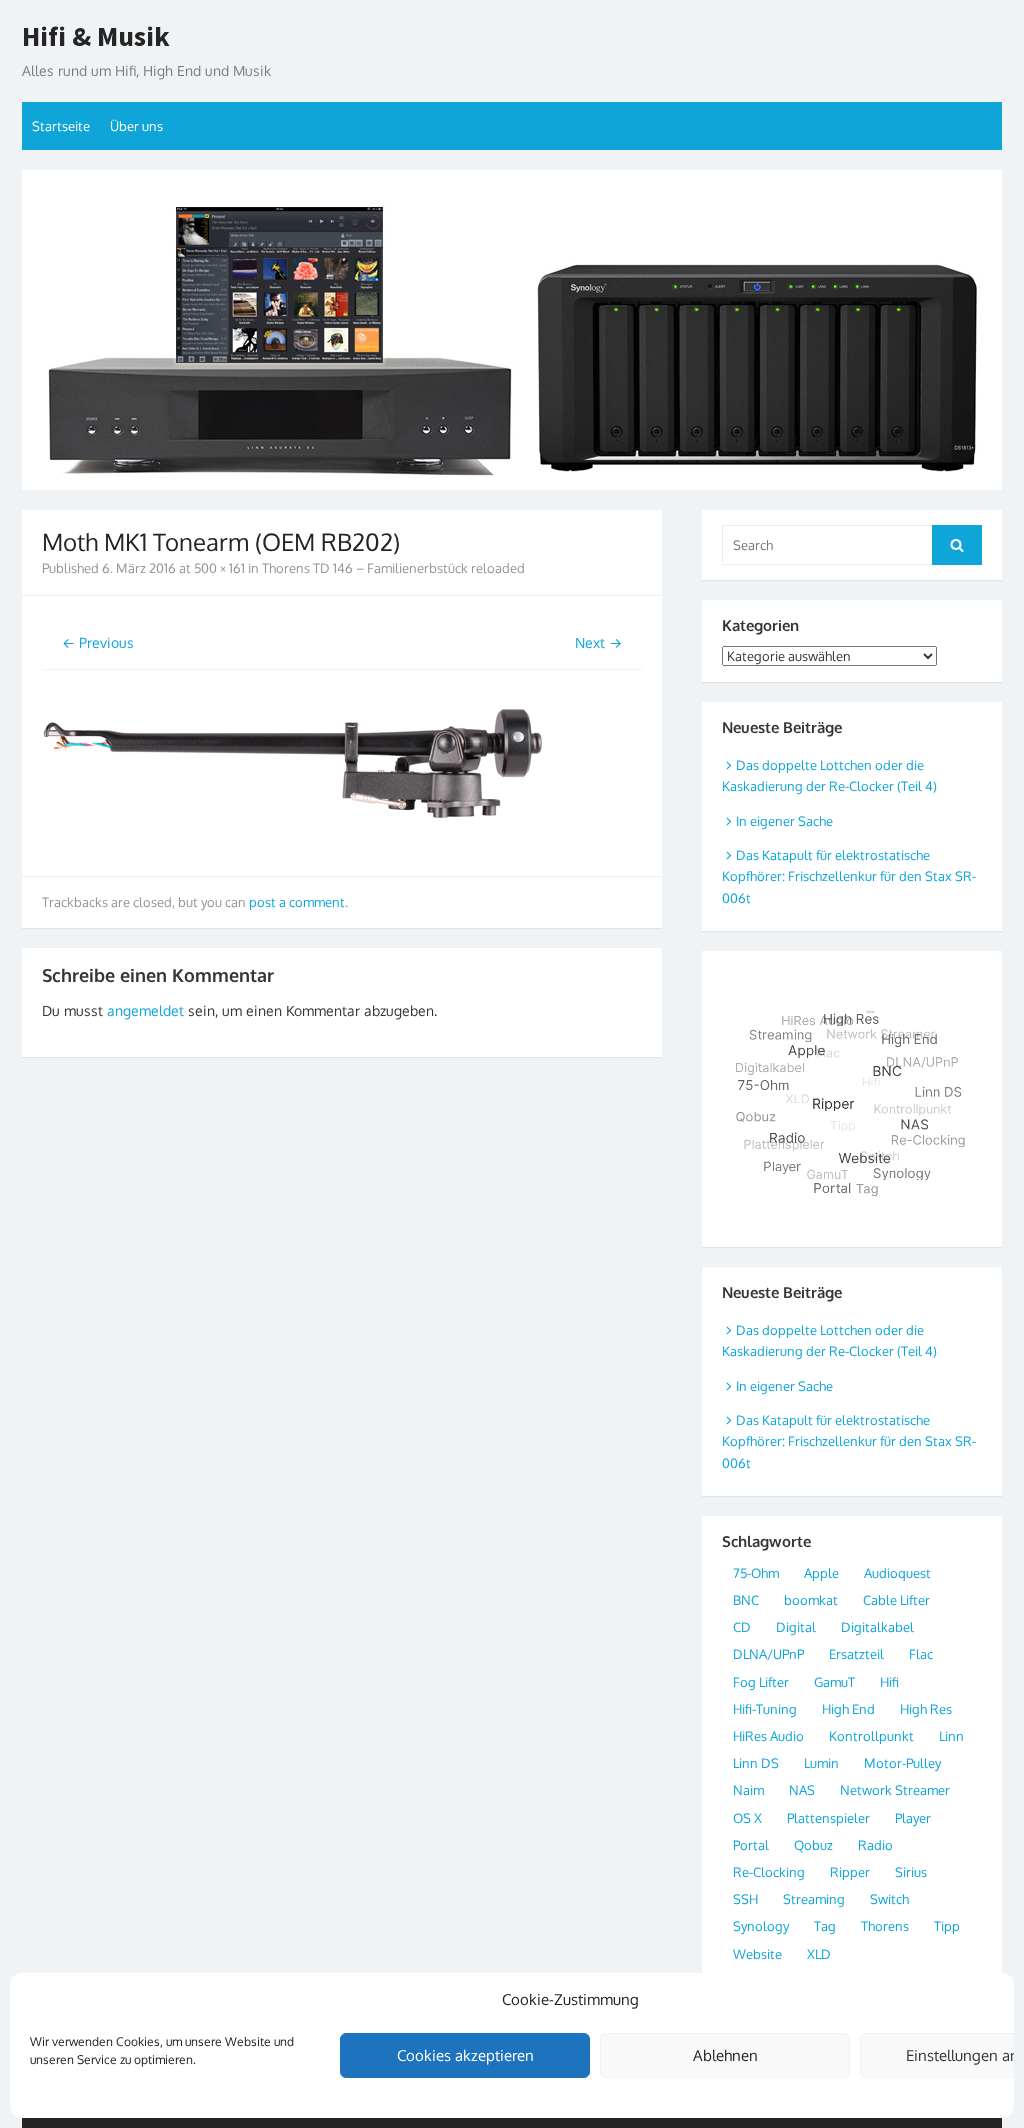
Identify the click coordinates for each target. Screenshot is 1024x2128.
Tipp (947, 1926)
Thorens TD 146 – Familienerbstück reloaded (393, 568)
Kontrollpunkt (871, 1736)
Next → (598, 642)
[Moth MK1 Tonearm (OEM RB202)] (292, 844)
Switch (889, 1899)
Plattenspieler (828, 1818)
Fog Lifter (761, 1682)
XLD (819, 1954)
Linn (951, 1736)
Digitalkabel (877, 1627)
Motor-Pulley (902, 1763)
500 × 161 (219, 568)
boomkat (811, 1600)
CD (742, 1627)
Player (913, 1818)
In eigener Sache (784, 821)
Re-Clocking (769, 1872)
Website (757, 1954)
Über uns (136, 126)
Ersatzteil (856, 1654)
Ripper (850, 1872)
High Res (926, 1709)
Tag (825, 1926)
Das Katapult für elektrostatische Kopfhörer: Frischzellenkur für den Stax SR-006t (849, 876)
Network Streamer (895, 1790)
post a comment (297, 902)
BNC (746, 1600)
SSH (745, 1899)
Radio (875, 1845)
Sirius (911, 1872)
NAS (802, 1790)
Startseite (61, 126)
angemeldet (145, 1010)
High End (848, 1709)
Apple (821, 1573)
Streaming (814, 1899)
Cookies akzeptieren (465, 2055)
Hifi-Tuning (765, 1709)
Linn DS (756, 1763)
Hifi (889, 1682)
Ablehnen (725, 2055)
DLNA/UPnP (768, 1654)
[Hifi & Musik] (512, 330)
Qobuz (813, 1845)
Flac (921, 1654)
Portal (751, 1845)
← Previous (98, 642)
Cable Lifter (896, 1600)
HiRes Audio (768, 1736)
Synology (761, 1926)
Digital (796, 1627)
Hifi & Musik (96, 37)
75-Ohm (756, 1573)
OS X (747, 1818)
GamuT (834, 1682)
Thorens (885, 1926)
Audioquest (897, 1573)
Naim (748, 1790)
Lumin (821, 1763)
